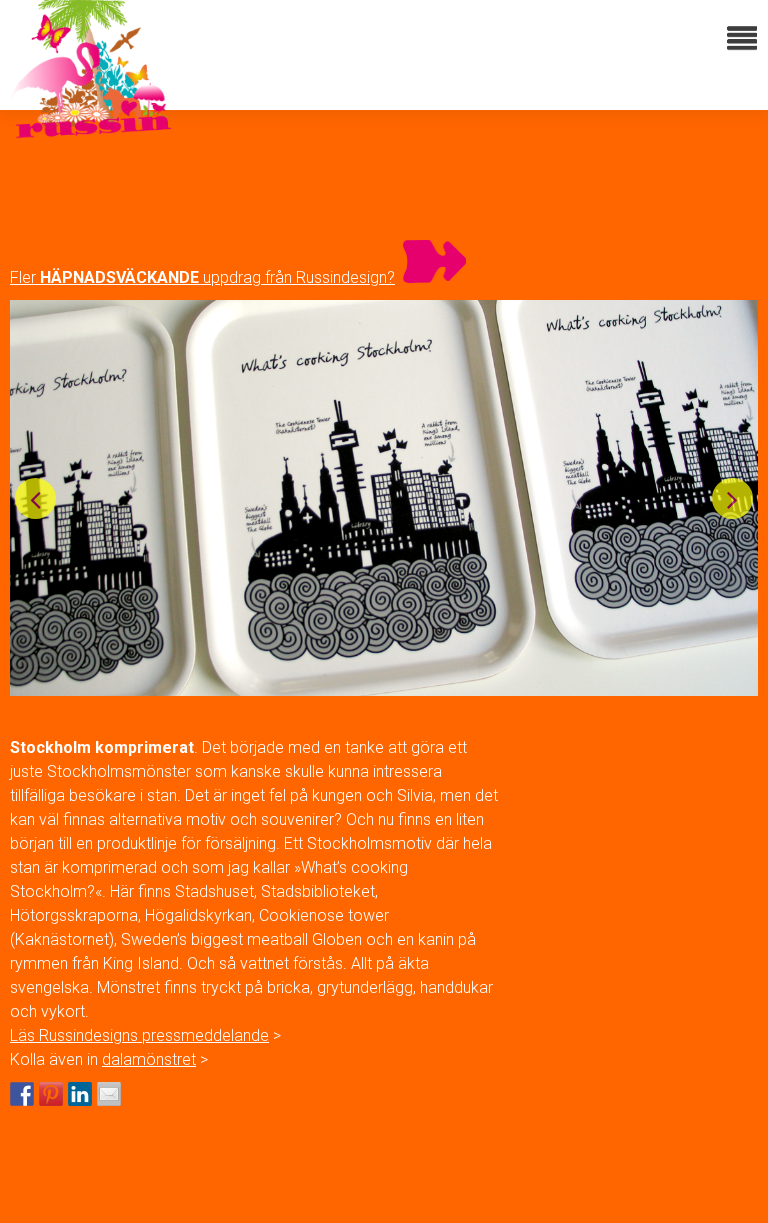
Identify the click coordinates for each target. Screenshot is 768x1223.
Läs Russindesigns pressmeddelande (139, 1035)
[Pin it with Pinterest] (51, 1094)
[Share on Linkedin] (80, 1094)
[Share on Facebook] (22, 1094)
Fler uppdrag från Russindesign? (202, 277)
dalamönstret (149, 1059)
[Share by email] (109, 1094)
